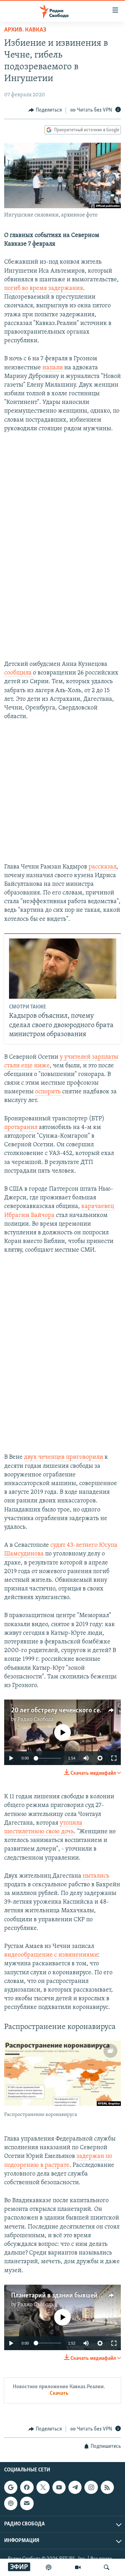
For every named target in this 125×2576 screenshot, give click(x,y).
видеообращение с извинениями (51, 1955)
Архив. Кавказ (25, 30)
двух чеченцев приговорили (64, 1457)
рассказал (102, 867)
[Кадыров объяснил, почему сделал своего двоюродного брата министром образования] (63, 969)
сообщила (19, 673)
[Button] (45, 110)
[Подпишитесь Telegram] (75, 2487)
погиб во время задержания (44, 289)
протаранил (22, 1128)
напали (53, 368)
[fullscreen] (114, 1758)
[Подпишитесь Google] (11, 2487)
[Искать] (107, 2567)
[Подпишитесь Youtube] (59, 2487)
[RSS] (107, 2487)
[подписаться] (27, 2504)
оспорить (49, 1092)
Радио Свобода (36, 1720)
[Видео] (78, 2567)
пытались (96, 1876)
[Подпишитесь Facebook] (27, 2487)
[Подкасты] (11, 2504)
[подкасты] (49, 2567)
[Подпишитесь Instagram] (91, 2487)
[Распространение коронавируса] (62, 2073)
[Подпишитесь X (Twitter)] (43, 2487)
